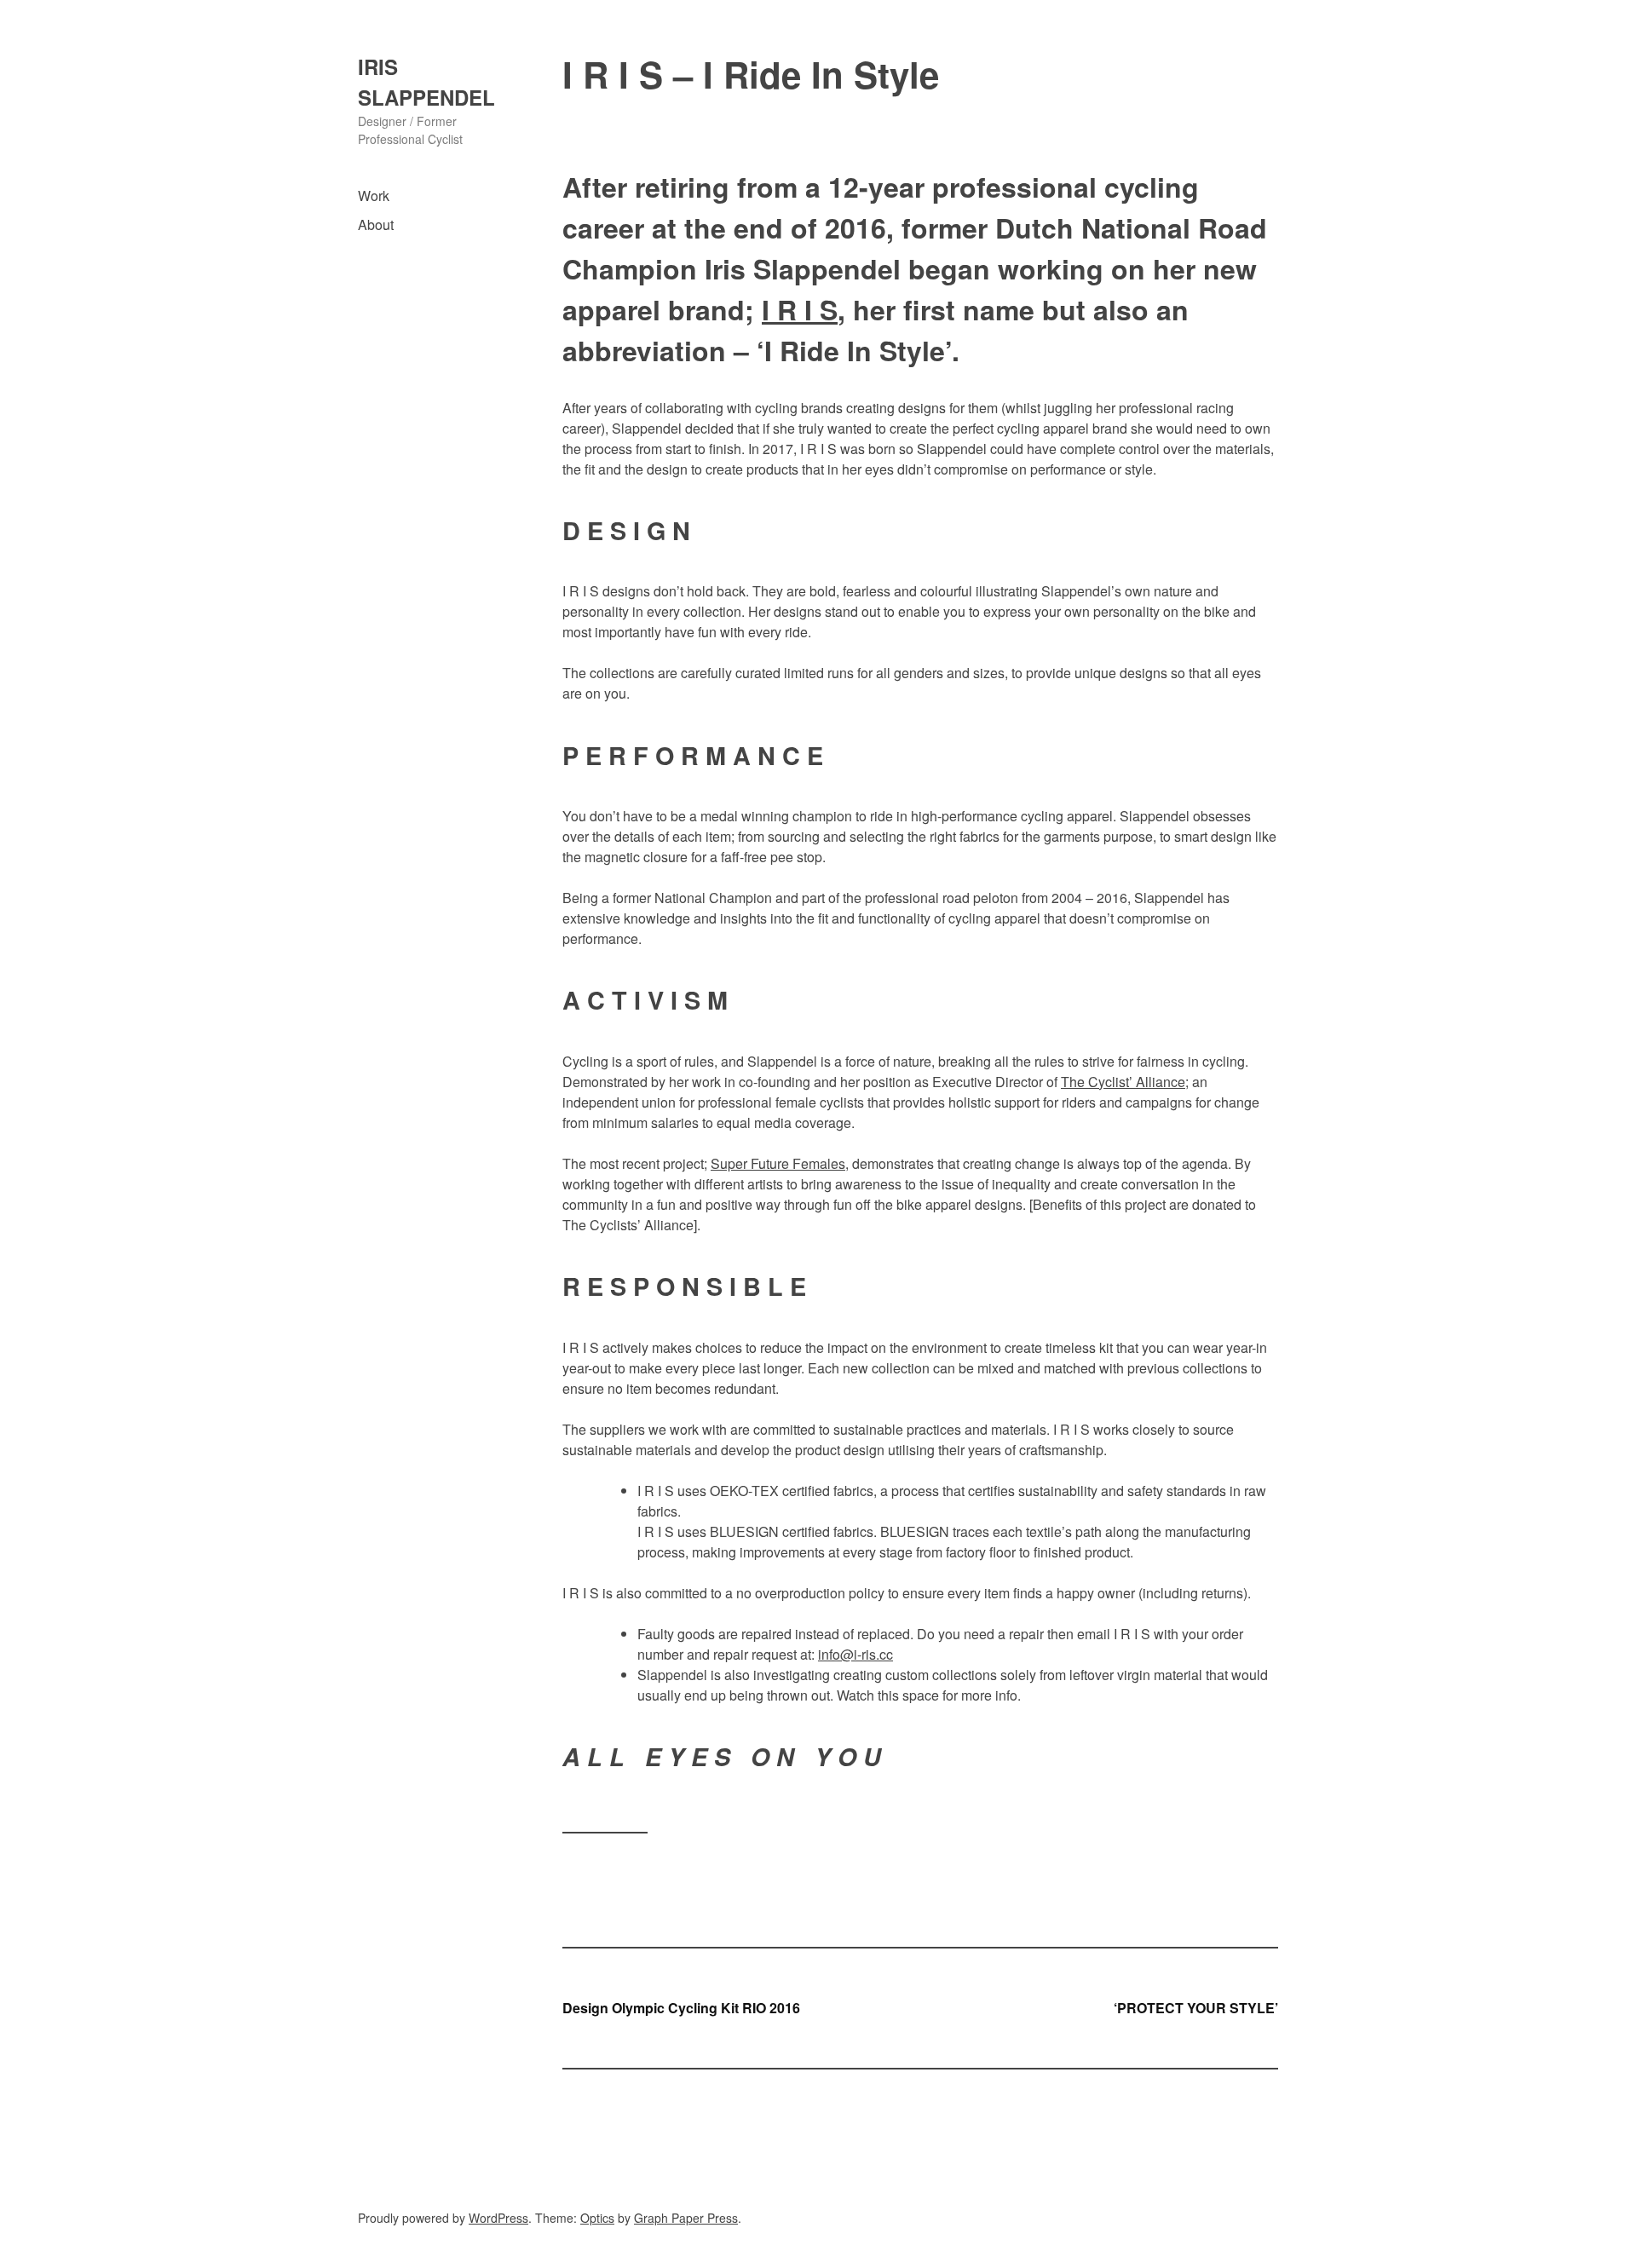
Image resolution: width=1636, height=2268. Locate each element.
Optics (597, 2218)
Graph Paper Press (686, 2218)
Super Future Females (778, 1163)
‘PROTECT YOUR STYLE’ (1196, 2008)
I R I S (800, 309)
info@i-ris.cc (855, 1654)
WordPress (498, 2218)
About (376, 224)
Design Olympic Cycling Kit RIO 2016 (681, 2008)
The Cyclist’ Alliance (1123, 1082)
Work (374, 196)
